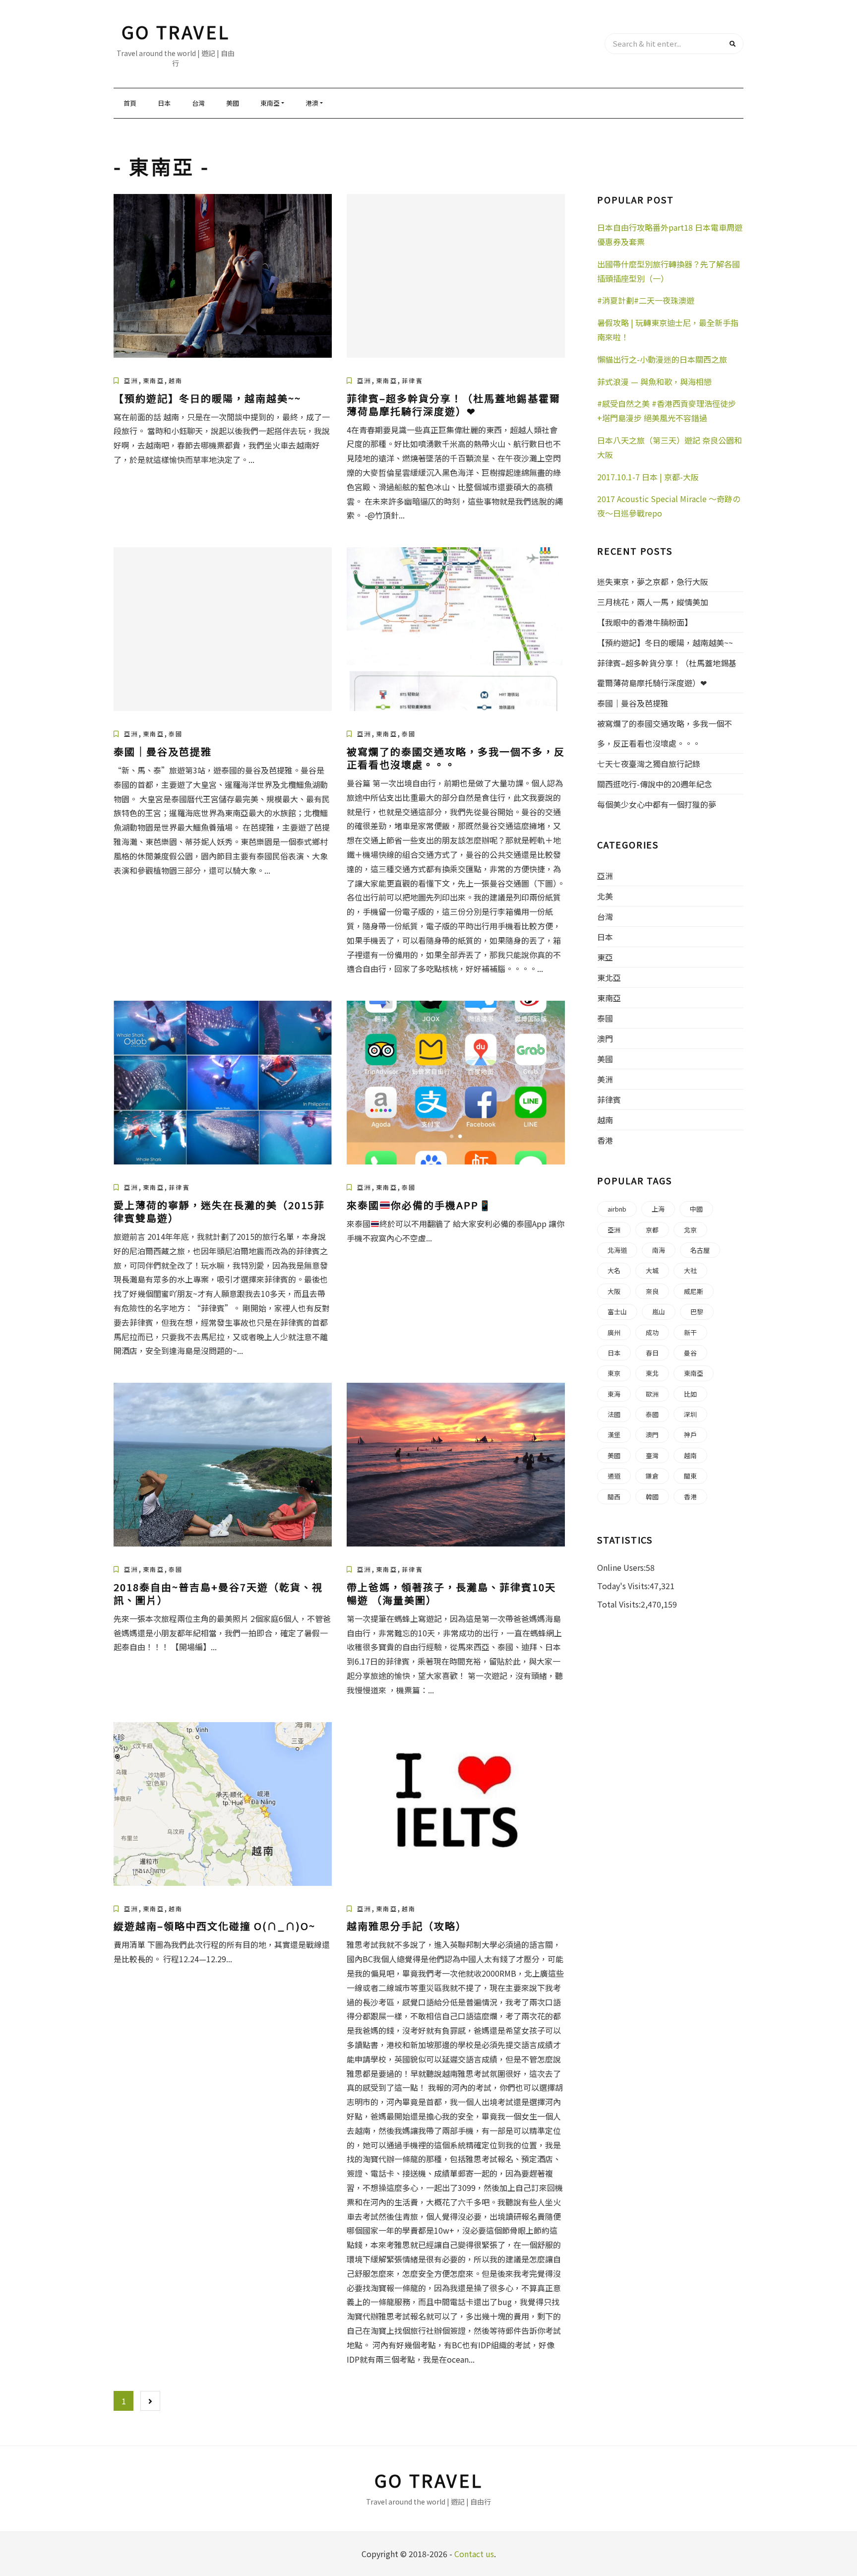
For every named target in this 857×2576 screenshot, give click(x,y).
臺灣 (652, 1455)
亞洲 (131, 380)
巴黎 (697, 1312)
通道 (614, 1476)
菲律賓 (412, 380)
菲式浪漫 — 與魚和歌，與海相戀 (654, 382)
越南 (176, 380)
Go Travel (176, 31)
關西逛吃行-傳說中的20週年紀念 (655, 784)
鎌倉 (652, 1476)
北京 (690, 1230)
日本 (164, 103)
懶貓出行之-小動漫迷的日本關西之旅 (662, 359)
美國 (233, 103)
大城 (652, 1270)
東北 (652, 1373)
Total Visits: (619, 1604)
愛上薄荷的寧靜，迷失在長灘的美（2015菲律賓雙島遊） (219, 1211)
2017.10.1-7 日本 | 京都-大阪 (648, 477)
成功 (652, 1332)
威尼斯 (694, 1291)
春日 (652, 1353)
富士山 (617, 1312)
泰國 (176, 734)
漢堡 (614, 1435)
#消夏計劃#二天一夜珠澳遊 (646, 300)
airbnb (617, 1209)
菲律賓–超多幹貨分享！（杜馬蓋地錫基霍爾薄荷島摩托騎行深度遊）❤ (454, 405)
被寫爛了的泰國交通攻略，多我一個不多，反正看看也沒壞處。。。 (456, 758)
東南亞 (270, 103)
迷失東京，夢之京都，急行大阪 (653, 581)
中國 (696, 1209)
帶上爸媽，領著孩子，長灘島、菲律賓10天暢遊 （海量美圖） (451, 1593)
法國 (614, 1414)
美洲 (605, 1079)
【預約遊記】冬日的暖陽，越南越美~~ (207, 398)
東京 (614, 1373)
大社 (690, 1270)
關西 (614, 1497)
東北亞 (609, 977)
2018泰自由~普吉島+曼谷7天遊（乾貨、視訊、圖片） (218, 1593)
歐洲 (652, 1394)
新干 (690, 1332)
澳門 (605, 1038)
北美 (605, 896)
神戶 (690, 1435)
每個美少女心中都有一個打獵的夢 (657, 804)
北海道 (617, 1250)
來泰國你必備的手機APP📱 (419, 1205)
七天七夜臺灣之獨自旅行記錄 (649, 764)
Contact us (474, 2554)
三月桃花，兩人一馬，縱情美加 (653, 602)
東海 (614, 1394)
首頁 (130, 103)
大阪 (614, 1291)
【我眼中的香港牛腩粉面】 (645, 622)
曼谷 (690, 1353)
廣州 (614, 1332)
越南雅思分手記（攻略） (407, 1926)
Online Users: (621, 1567)
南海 (659, 1250)
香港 (605, 1140)
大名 (614, 1270)
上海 (658, 1209)
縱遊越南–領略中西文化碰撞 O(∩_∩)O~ (214, 1926)
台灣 (198, 103)
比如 (690, 1394)
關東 (690, 1476)
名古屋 (700, 1250)
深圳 (690, 1414)
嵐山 (659, 1312)
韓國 (652, 1497)
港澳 (312, 103)
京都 (652, 1230)
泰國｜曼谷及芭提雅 (163, 751)
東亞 (605, 957)
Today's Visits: (623, 1586)
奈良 (652, 1291)
